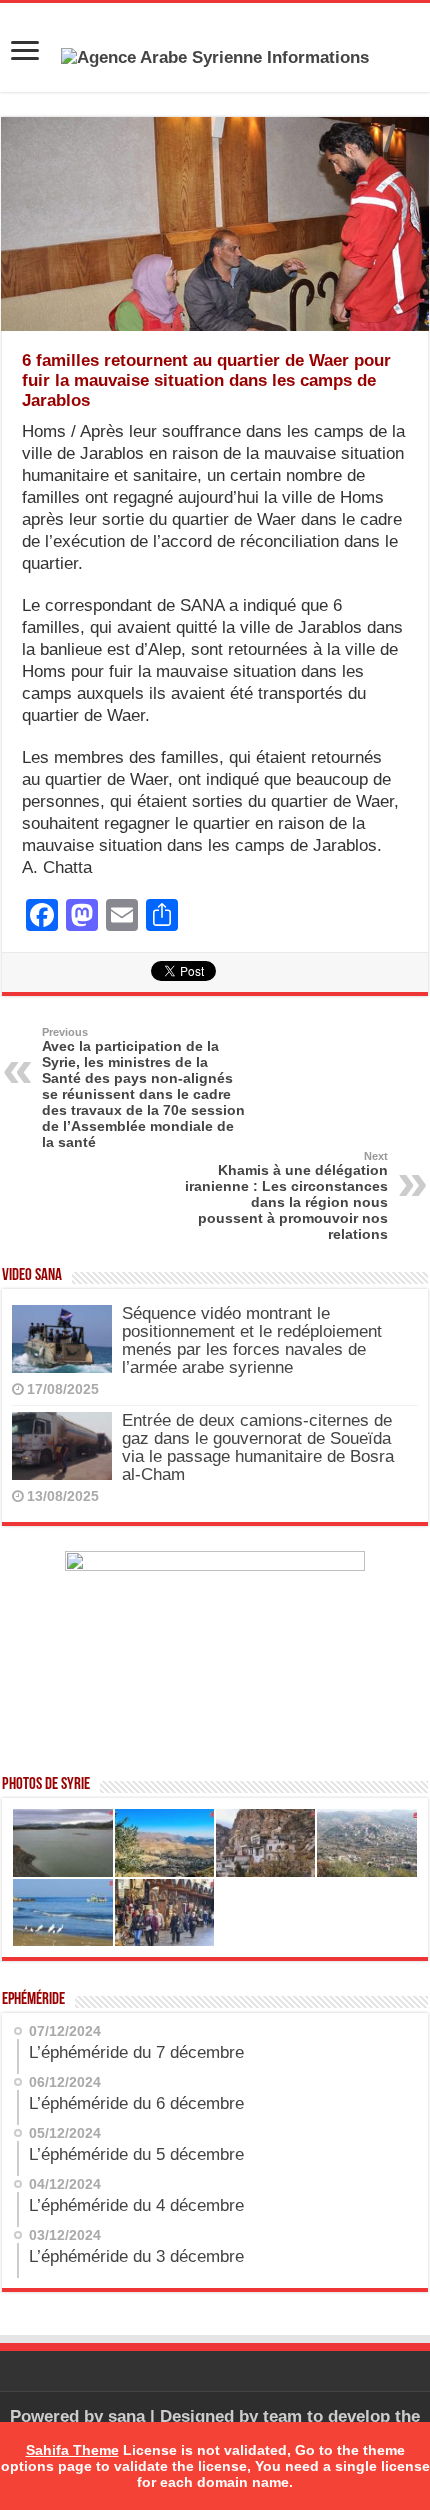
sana (126, 2416)
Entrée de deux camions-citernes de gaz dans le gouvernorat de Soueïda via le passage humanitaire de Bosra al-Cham (258, 1447)
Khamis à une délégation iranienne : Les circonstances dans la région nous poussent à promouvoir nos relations (286, 1196)
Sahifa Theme (72, 2450)
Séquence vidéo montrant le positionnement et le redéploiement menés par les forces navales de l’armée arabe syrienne (252, 1340)
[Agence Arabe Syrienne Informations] (215, 56)
